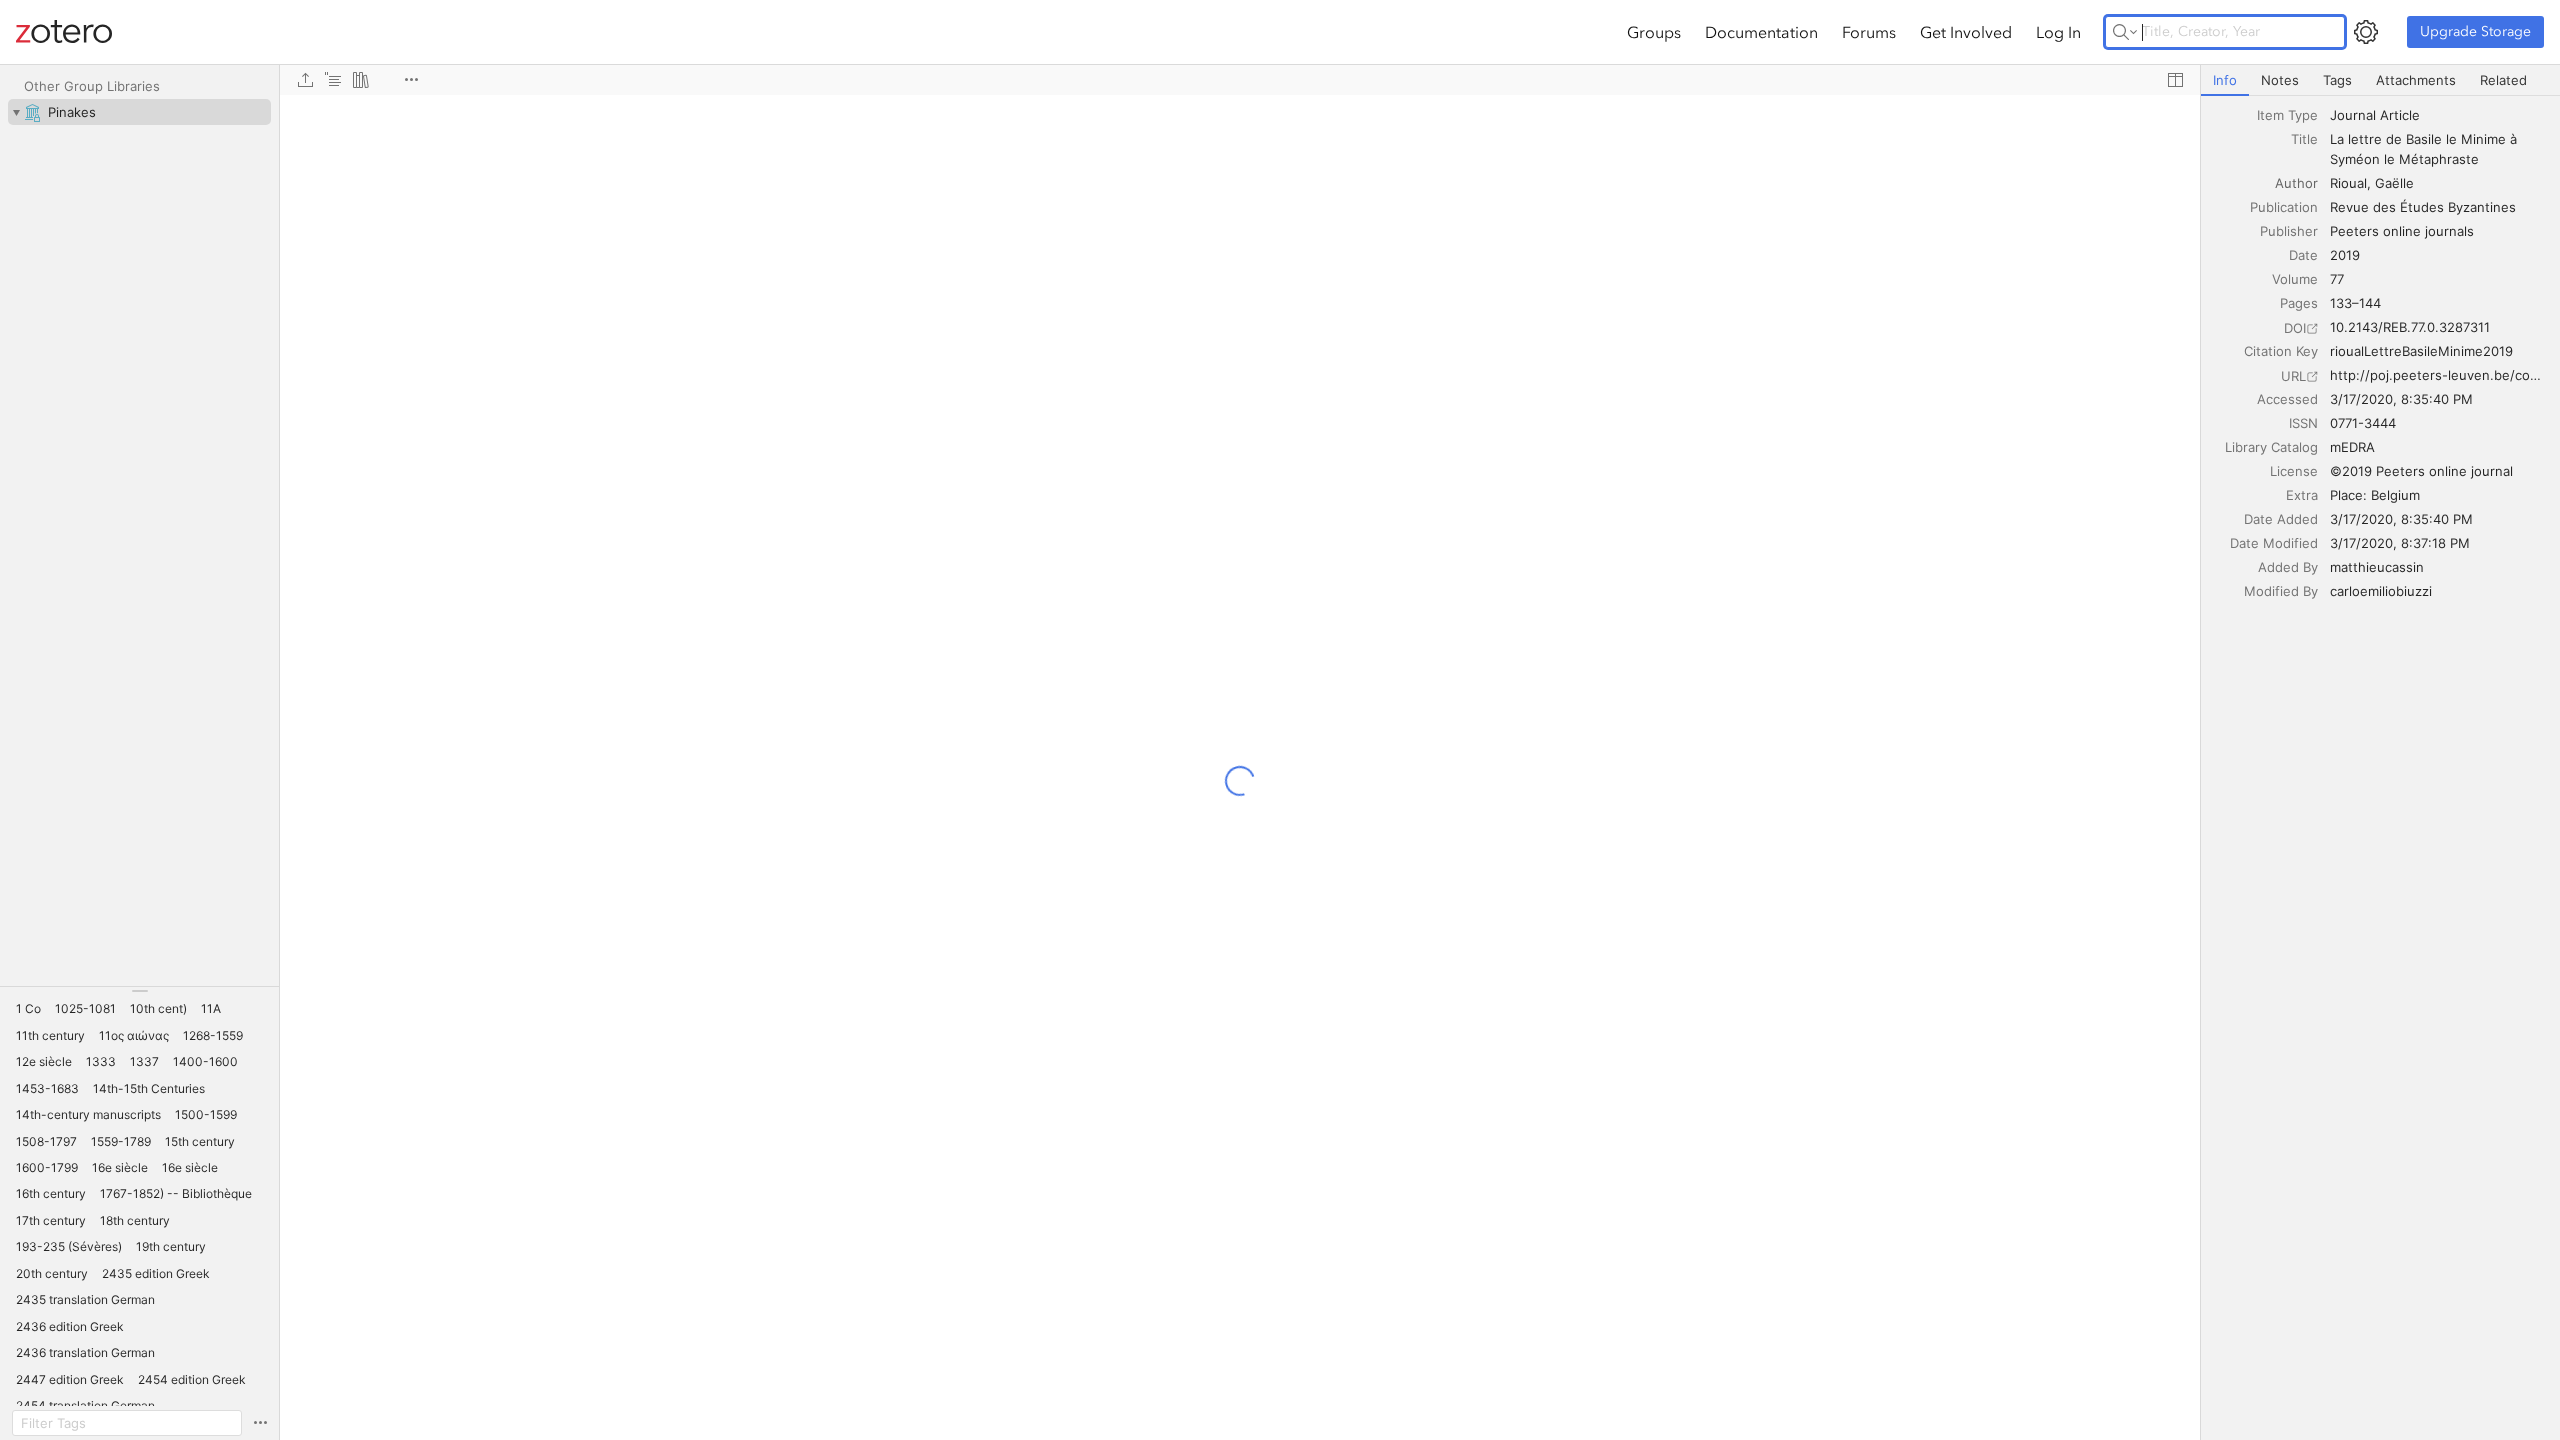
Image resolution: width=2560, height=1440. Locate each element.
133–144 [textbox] (2355, 303)
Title (2304, 139)
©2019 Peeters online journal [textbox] (2421, 471)
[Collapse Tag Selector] (139, 991)
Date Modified (2274, 543)
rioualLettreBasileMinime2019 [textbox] (2421, 351)
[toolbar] (1240, 80)
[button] (28, 1009)
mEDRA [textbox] (2352, 447)
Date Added (2281, 519)
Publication (2284, 207)
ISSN (2303, 423)
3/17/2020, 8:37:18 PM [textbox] (2400, 543)
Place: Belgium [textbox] (2375, 495)
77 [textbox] (2337, 279)
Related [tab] (2503, 80)
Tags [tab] (2337, 80)
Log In (2058, 32)
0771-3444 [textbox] (2363, 423)
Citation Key (2281, 351)
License (2294, 471)
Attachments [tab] (2416, 80)
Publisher (2289, 231)
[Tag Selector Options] (260, 1423)
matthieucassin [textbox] (2377, 567)
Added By (2288, 567)
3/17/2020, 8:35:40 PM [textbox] (2401, 399)
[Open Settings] (2366, 32)
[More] (411, 80)
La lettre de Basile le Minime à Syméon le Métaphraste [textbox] (2425, 149)
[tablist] (2380, 80)
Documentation (1761, 32)
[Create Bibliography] (361, 80)
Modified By (2281, 591)
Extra (2302, 495)
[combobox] (2439, 115)
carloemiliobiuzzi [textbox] (2381, 591)
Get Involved (1966, 32)
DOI (2295, 328)
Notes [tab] (2280, 80)
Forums (1869, 32)
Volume (2295, 279)
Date (2303, 255)
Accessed (2287, 399)
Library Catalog (2271, 447)
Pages (2299, 303)
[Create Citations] (333, 80)
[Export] (305, 80)
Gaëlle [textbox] (2394, 183)
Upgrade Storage (2475, 31)
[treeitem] (139, 112)
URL (2293, 376)
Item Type (2287, 115)
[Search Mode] (2125, 32)
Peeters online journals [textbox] (2402, 231)
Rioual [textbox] (2348, 183)
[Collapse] (16, 112)
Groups (1654, 32)
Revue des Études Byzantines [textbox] (2423, 207)
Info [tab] (2225, 80)
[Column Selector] (2175, 80)
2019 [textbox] (2345, 255)
